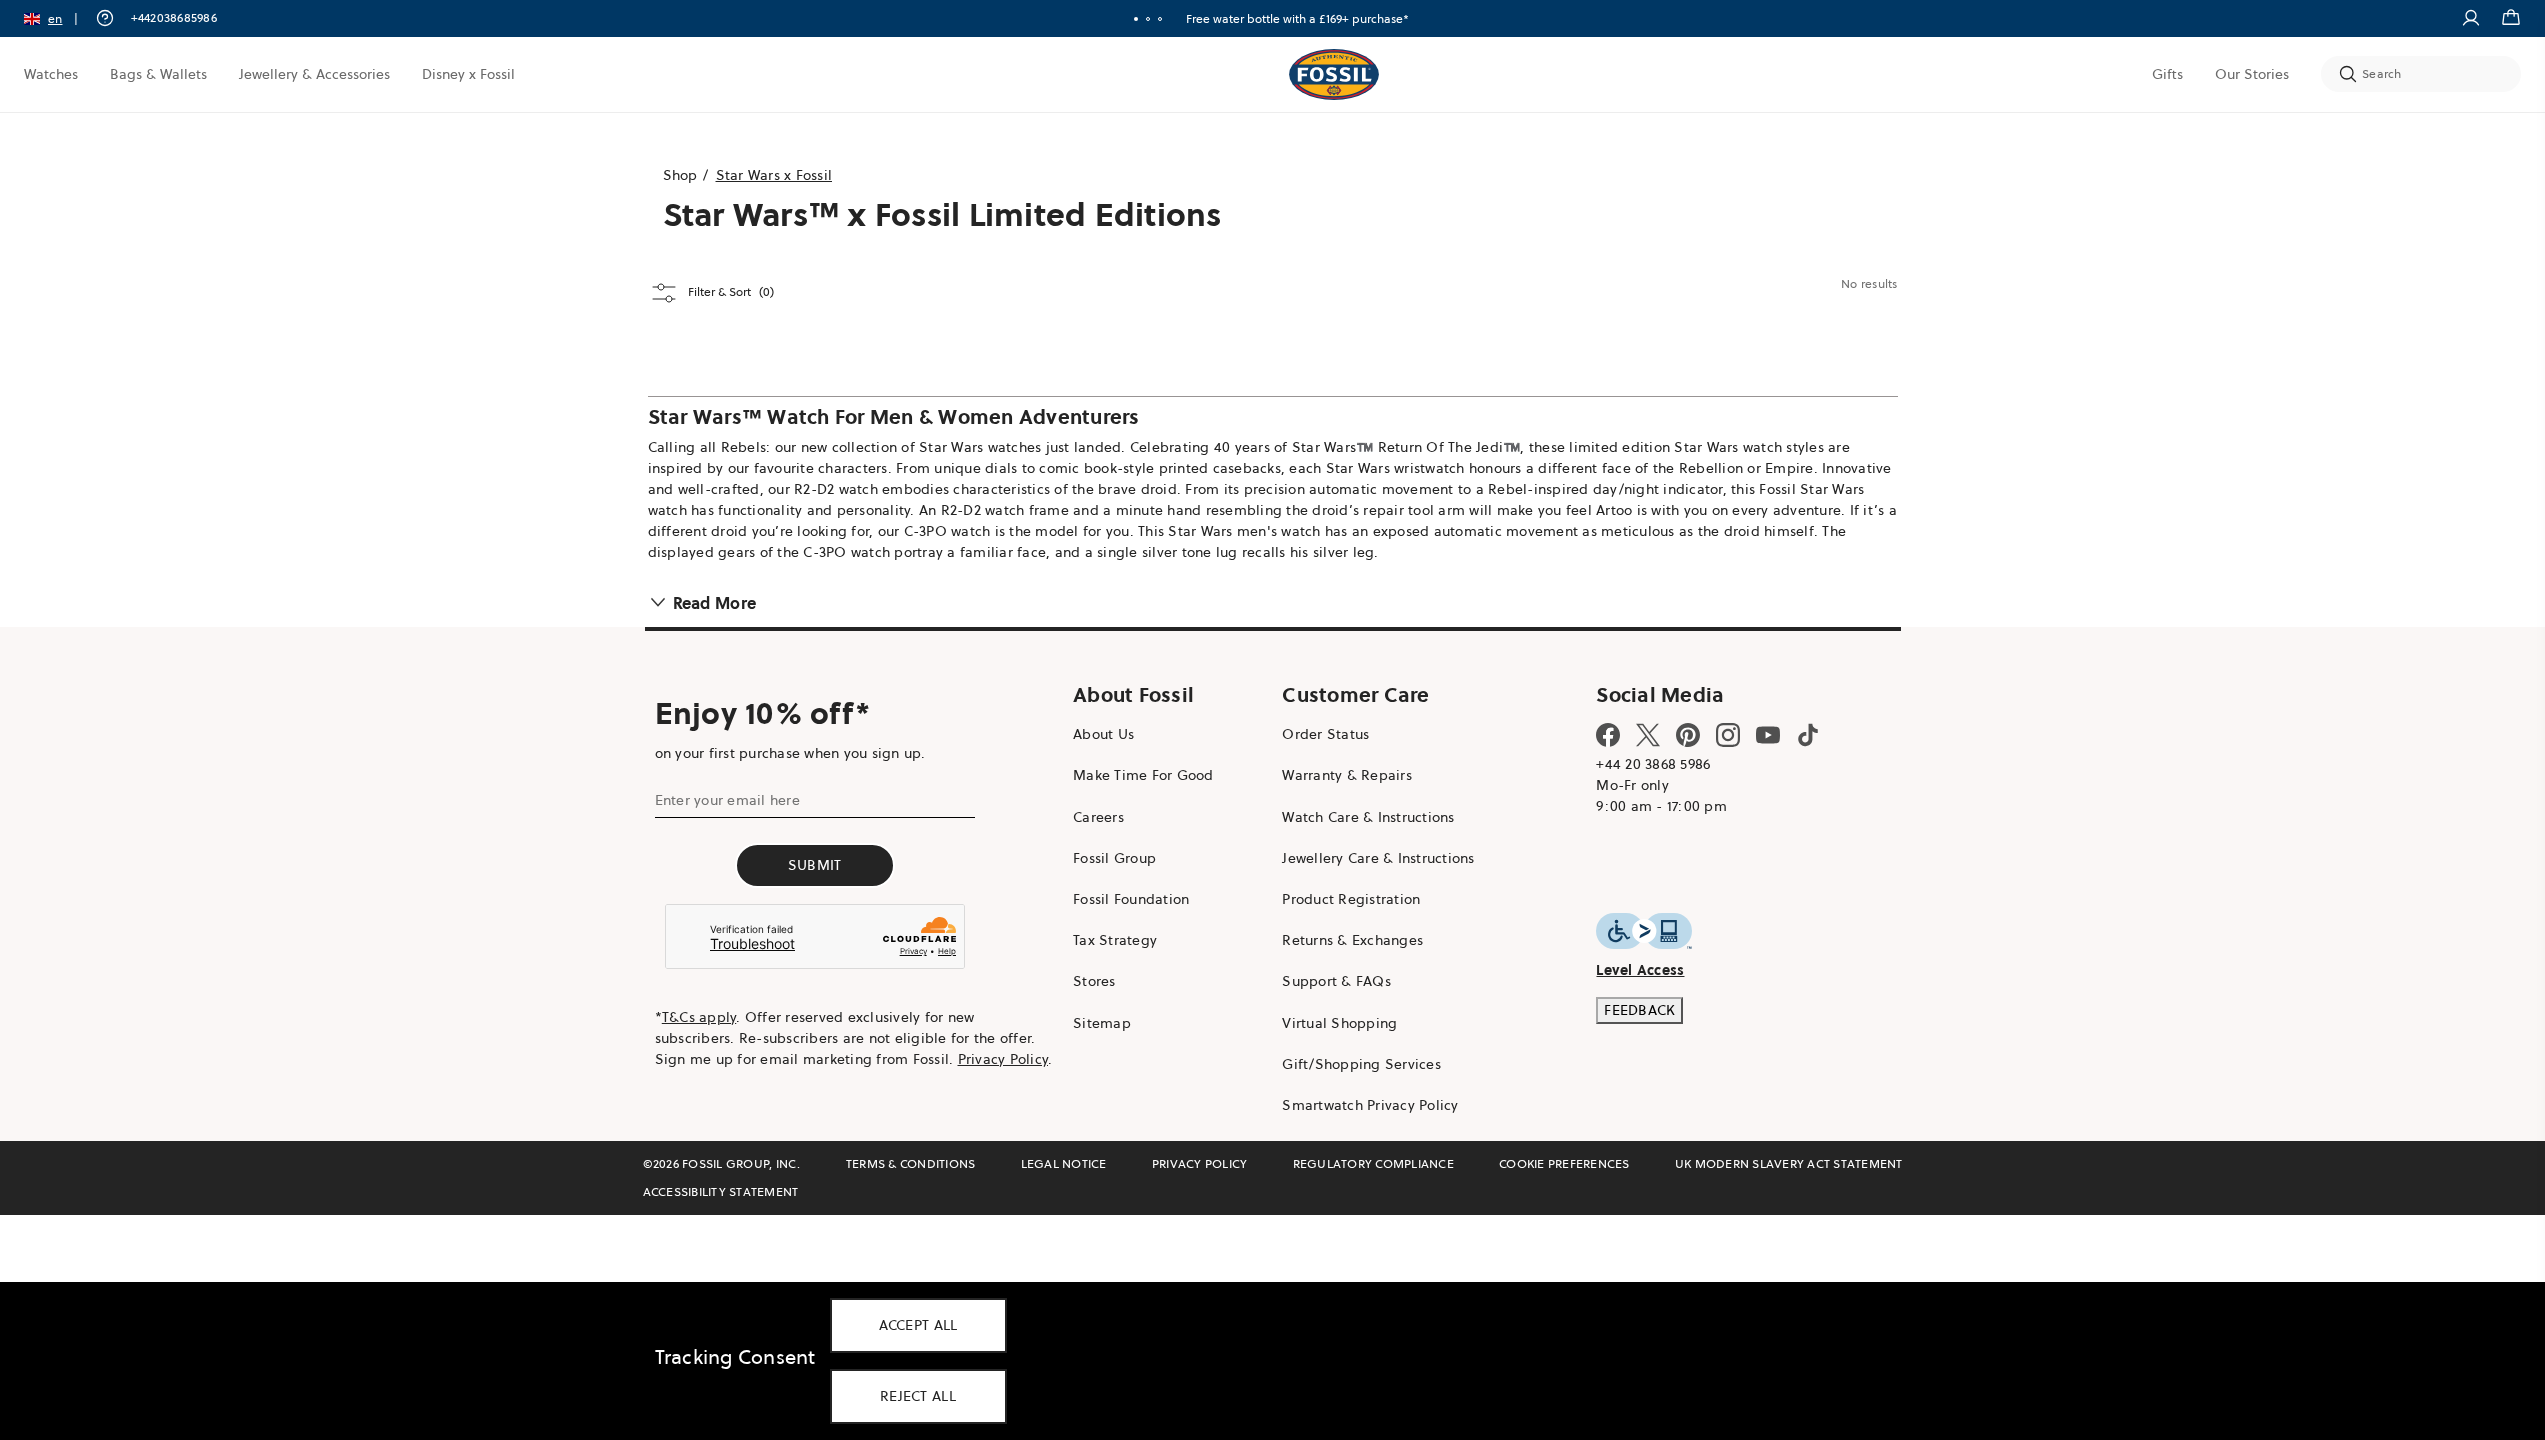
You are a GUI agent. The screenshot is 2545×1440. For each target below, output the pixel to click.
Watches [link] (51, 74)
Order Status (1325, 734)
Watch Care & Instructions (1368, 817)
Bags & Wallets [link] (158, 74)
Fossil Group (1114, 858)
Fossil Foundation (1131, 899)
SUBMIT (815, 865)
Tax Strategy (1115, 940)
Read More (715, 603)
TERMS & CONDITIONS (911, 1163)
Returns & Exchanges (1352, 940)
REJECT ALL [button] (918, 1396)
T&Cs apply (699, 1017)
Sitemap (1102, 1023)
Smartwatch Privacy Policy (1370, 1105)
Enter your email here (727, 800)
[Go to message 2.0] (1148, 19)
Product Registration (1351, 899)
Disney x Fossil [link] (468, 74)
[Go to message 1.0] (1136, 19)
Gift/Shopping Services (1361, 1064)
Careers (1098, 817)
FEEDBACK (1639, 1010)
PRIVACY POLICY (1200, 1163)
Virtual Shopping (1339, 1023)
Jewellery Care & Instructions (1378, 858)
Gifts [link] (2167, 74)
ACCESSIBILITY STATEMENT (721, 1191)
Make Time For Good (1143, 775)
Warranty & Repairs (1347, 775)
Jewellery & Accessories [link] (314, 74)
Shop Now (1348, 18)
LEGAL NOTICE (1064, 1163)
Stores (1094, 981)
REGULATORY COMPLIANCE (1373, 1163)
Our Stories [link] (2252, 74)
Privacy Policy (1003, 1059)
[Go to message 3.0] (1160, 19)
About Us (1103, 734)
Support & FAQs (1336, 981)
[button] (57, 18)
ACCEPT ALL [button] (918, 1325)
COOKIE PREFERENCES (1564, 1163)
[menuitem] (51, 74)
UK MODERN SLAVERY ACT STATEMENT (1789, 1163)
